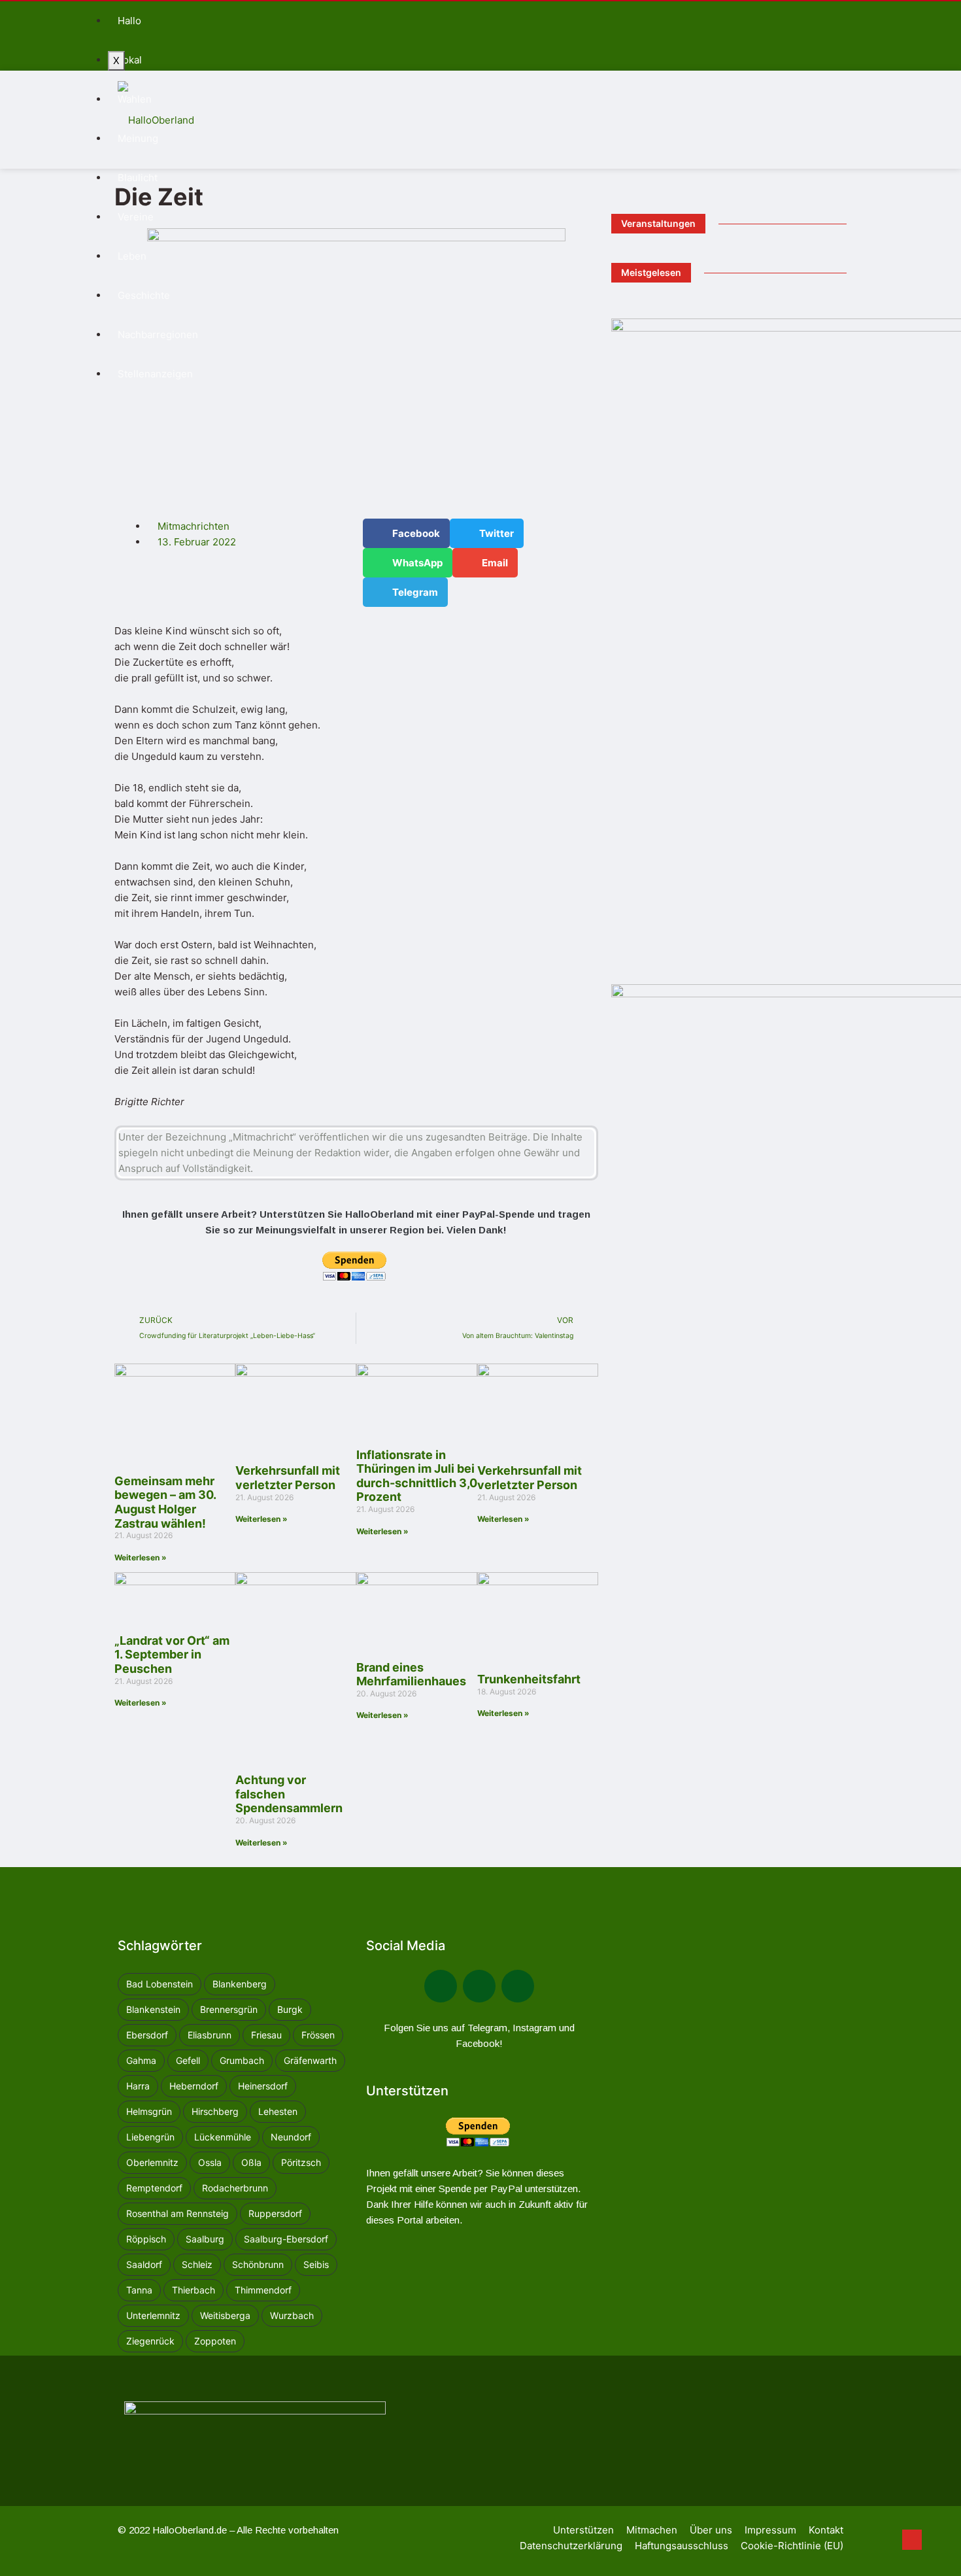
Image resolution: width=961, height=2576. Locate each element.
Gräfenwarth (310, 2060)
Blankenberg (240, 1984)
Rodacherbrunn (235, 2188)
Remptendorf (154, 2188)
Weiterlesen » (141, 1557)
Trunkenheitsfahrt (529, 1679)
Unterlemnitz (153, 2315)
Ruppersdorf (275, 2213)
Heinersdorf (263, 2086)
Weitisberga (225, 2315)
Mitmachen (652, 2530)
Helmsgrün (149, 2111)
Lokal (130, 60)
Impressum (770, 2530)
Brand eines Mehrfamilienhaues (411, 1674)
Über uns (711, 2530)
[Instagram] (518, 1986)
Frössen (318, 2035)
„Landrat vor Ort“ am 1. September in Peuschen (172, 1655)
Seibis (316, 2264)
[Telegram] (479, 1986)
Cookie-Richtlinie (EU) (792, 2546)
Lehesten (278, 2111)
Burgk (290, 2009)
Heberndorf (194, 2086)
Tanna (139, 2290)
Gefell (188, 2060)
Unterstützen (583, 2530)
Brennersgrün (229, 2009)
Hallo (129, 21)
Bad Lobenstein (160, 1984)
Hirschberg (215, 2111)
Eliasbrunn (210, 2035)
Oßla (251, 2162)
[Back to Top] (912, 2540)
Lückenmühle (223, 2137)
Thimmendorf (263, 2290)
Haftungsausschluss (682, 2546)
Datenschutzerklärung (571, 2546)
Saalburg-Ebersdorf (286, 2239)
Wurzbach (292, 2315)
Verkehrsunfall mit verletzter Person (288, 1478)
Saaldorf (144, 2264)
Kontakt (826, 2530)
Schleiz (197, 2264)
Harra (138, 2086)
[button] (406, 533)
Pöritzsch (301, 2162)
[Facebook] (441, 1986)
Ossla (210, 2162)
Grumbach (242, 2060)
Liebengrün (150, 2137)
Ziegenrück (150, 2341)
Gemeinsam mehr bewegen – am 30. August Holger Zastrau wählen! (165, 1502)
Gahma (141, 2060)
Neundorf (291, 2137)
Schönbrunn (258, 2264)
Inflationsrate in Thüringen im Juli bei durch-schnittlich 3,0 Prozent (417, 1476)
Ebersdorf (147, 2035)
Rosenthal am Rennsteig (177, 2213)
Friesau (266, 2035)
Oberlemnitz (152, 2162)
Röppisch (146, 2239)
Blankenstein (153, 2009)
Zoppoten (215, 2341)
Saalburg (205, 2239)
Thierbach (194, 2290)
